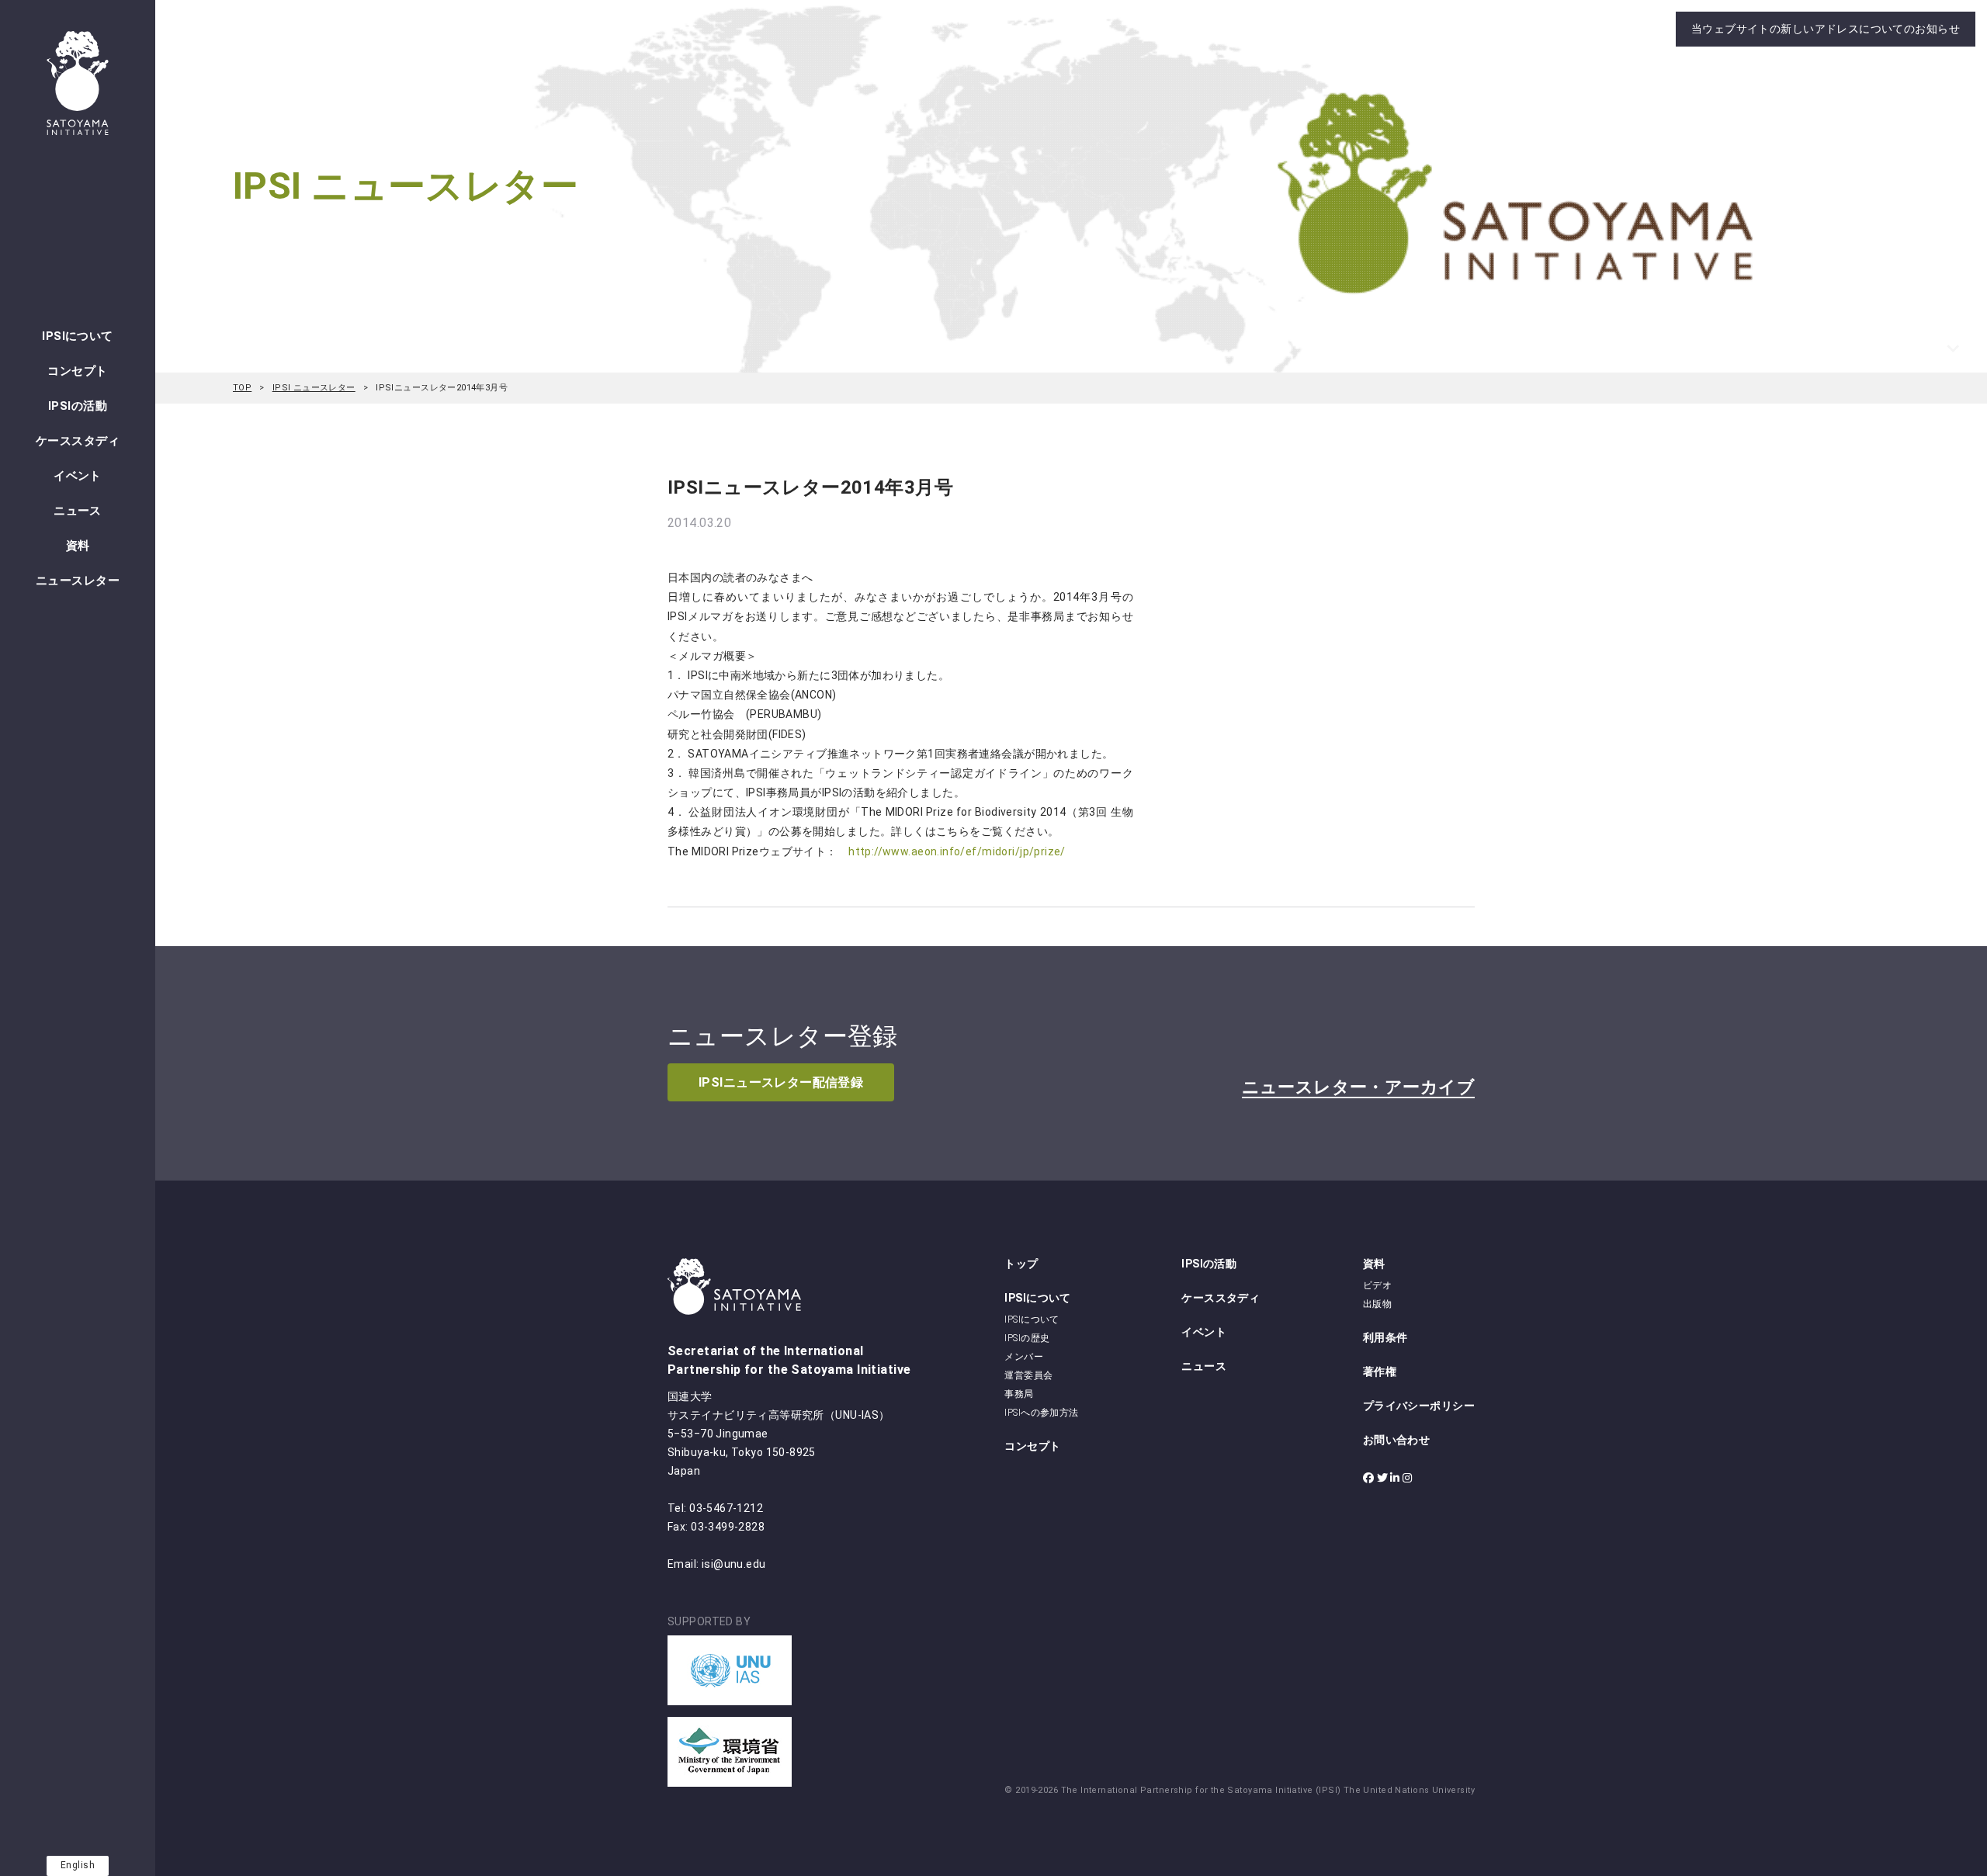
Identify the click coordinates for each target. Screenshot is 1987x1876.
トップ (1021, 1264)
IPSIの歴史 (1027, 1338)
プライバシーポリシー (1419, 1406)
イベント (78, 476)
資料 (78, 546)
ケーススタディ (78, 441)
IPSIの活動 (78, 406)
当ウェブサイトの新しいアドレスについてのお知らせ (1826, 29)
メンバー (1024, 1357)
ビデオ (1377, 1285)
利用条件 (1385, 1337)
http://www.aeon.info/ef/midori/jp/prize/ (957, 851)
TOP (242, 388)
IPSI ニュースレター (314, 388)
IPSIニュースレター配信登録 (781, 1082)
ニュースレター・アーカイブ (1358, 1087)
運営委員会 (1028, 1375)
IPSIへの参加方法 (1041, 1413)
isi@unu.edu (734, 1564)
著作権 (1380, 1371)
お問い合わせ (1397, 1440)
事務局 (1019, 1394)
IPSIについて (77, 336)
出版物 (1377, 1304)
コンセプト (77, 371)
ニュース (78, 511)
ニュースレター (78, 581)
